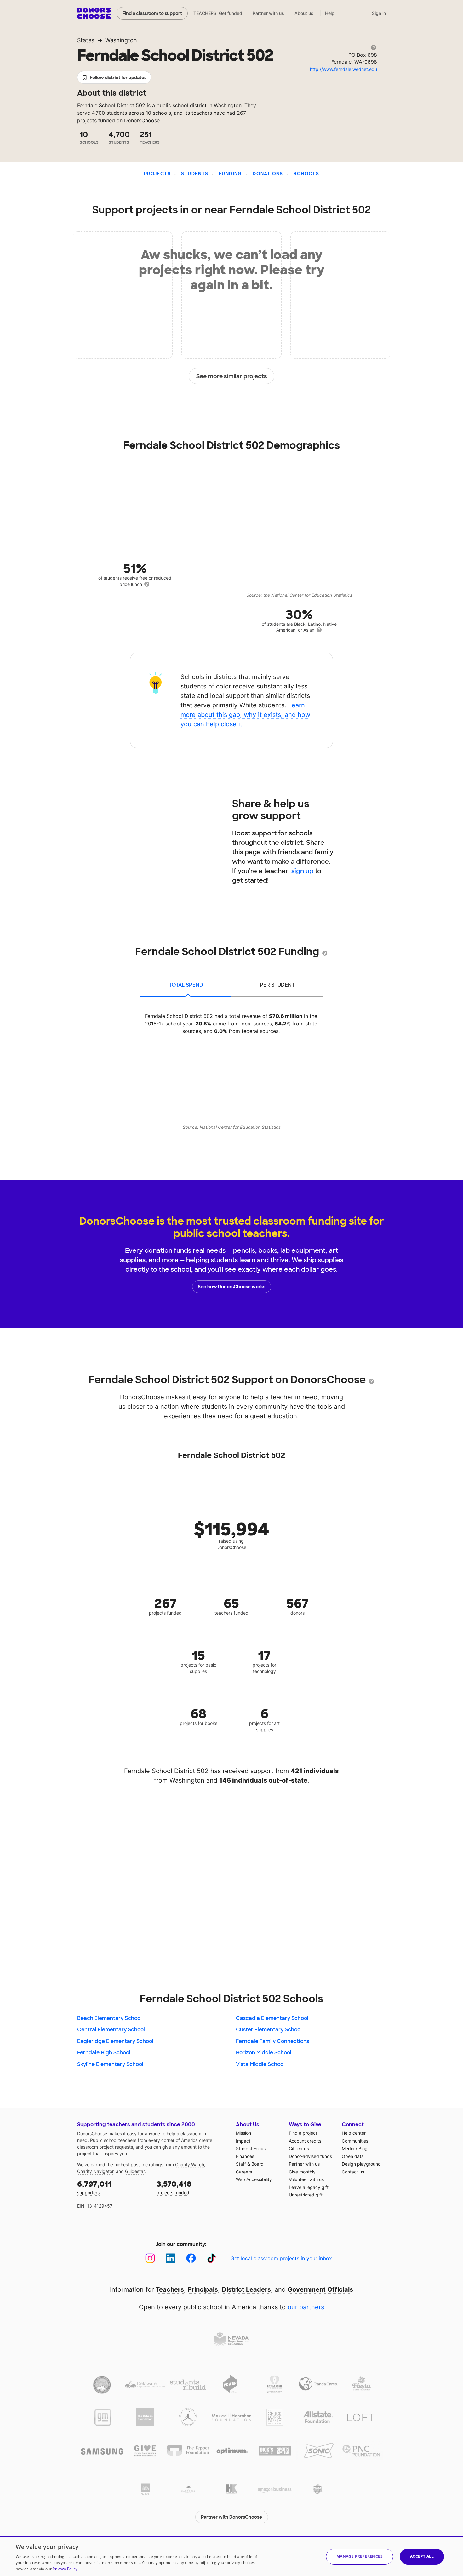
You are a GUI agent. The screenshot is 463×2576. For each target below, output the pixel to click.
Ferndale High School (104, 2053)
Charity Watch (190, 2164)
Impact (243, 2141)
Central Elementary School (111, 2030)
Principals (203, 2289)
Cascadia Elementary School (272, 2018)
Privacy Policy (65, 2569)
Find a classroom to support (152, 13)
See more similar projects (232, 376)
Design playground (361, 2164)
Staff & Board (250, 2164)
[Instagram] (150, 2258)
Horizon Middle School (264, 2053)
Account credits (305, 2141)
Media (348, 2148)
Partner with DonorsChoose (231, 2517)
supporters (94, 2187)
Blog (363, 2148)
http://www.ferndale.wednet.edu (343, 69)
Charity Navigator (95, 2171)
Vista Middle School (260, 2064)
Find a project (303, 2133)
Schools (306, 174)
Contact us (353, 2172)
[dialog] (231, 2556)
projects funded (174, 2187)
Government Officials (320, 2289)
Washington (121, 40)
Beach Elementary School (109, 2018)
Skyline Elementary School (110, 2064)
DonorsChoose (94, 13)
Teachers (170, 2289)
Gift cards (299, 2148)
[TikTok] (211, 2258)
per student (277, 985)
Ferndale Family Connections (272, 2041)
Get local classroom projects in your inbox (281, 2258)
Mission (243, 2133)
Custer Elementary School (269, 2030)
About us (304, 13)
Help (330, 13)
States (86, 40)
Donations (268, 174)
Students (195, 174)
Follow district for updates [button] (118, 78)
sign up (302, 871)
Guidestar (135, 2171)
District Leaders (246, 2289)
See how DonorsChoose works (231, 1287)
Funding (231, 174)
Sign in (379, 13)
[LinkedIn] (171, 2258)
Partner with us (268, 13)
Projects (157, 174)
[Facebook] (191, 2258)
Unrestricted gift (306, 2195)
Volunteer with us (306, 2179)
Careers (244, 2172)
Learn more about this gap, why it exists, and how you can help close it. (245, 715)
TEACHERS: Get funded (218, 13)
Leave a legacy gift (309, 2187)
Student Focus (251, 2148)
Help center (354, 2133)
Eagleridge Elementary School (115, 2041)
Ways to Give (305, 2124)
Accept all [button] (422, 2556)
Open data (353, 2156)
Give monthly (302, 2172)
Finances (245, 2156)
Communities (355, 2141)
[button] (360, 2557)
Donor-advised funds (310, 2156)
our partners (306, 2307)
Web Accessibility (254, 2179)
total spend (186, 985)
